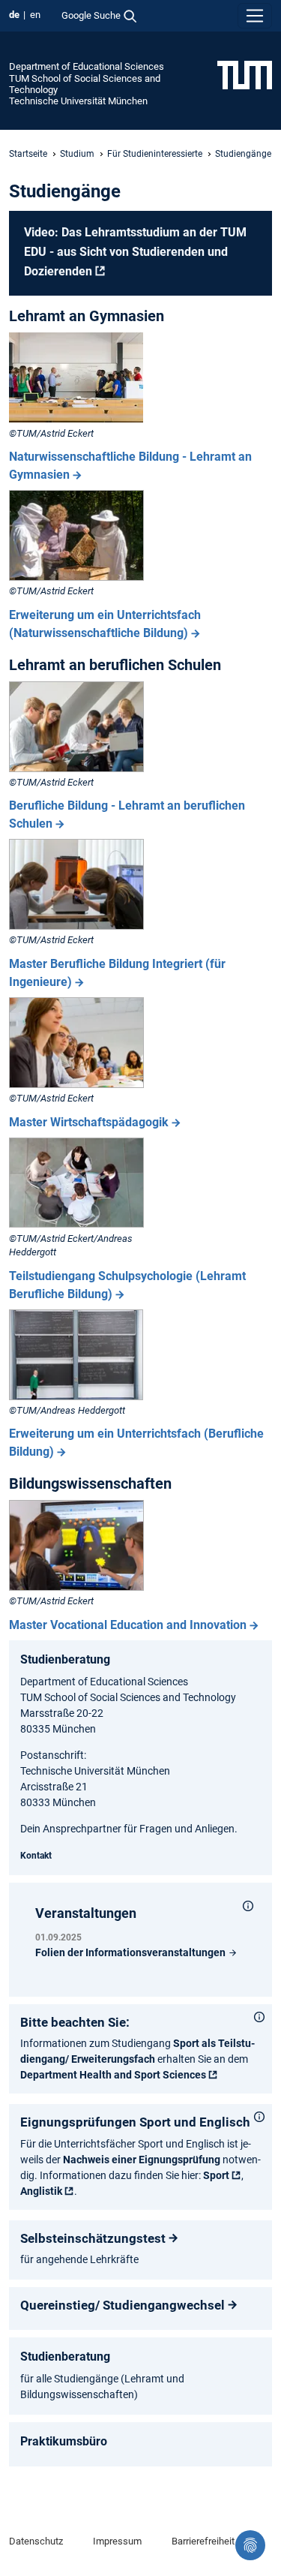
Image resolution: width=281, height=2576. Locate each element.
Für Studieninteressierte (155, 154)
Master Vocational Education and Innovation (128, 1625)
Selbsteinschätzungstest (93, 2238)
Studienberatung (65, 1659)
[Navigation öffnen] (255, 16)
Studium (77, 154)
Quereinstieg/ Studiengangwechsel (123, 2305)
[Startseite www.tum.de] (245, 74)
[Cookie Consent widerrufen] (250, 2545)
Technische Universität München (78, 101)
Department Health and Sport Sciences (113, 2075)
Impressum (117, 2541)
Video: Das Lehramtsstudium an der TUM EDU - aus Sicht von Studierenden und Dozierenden (135, 251)
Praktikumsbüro (64, 2441)
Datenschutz (36, 2541)
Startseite (28, 154)
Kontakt (36, 1856)
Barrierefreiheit (203, 2541)
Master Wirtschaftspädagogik (89, 1122)
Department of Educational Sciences (87, 66)
